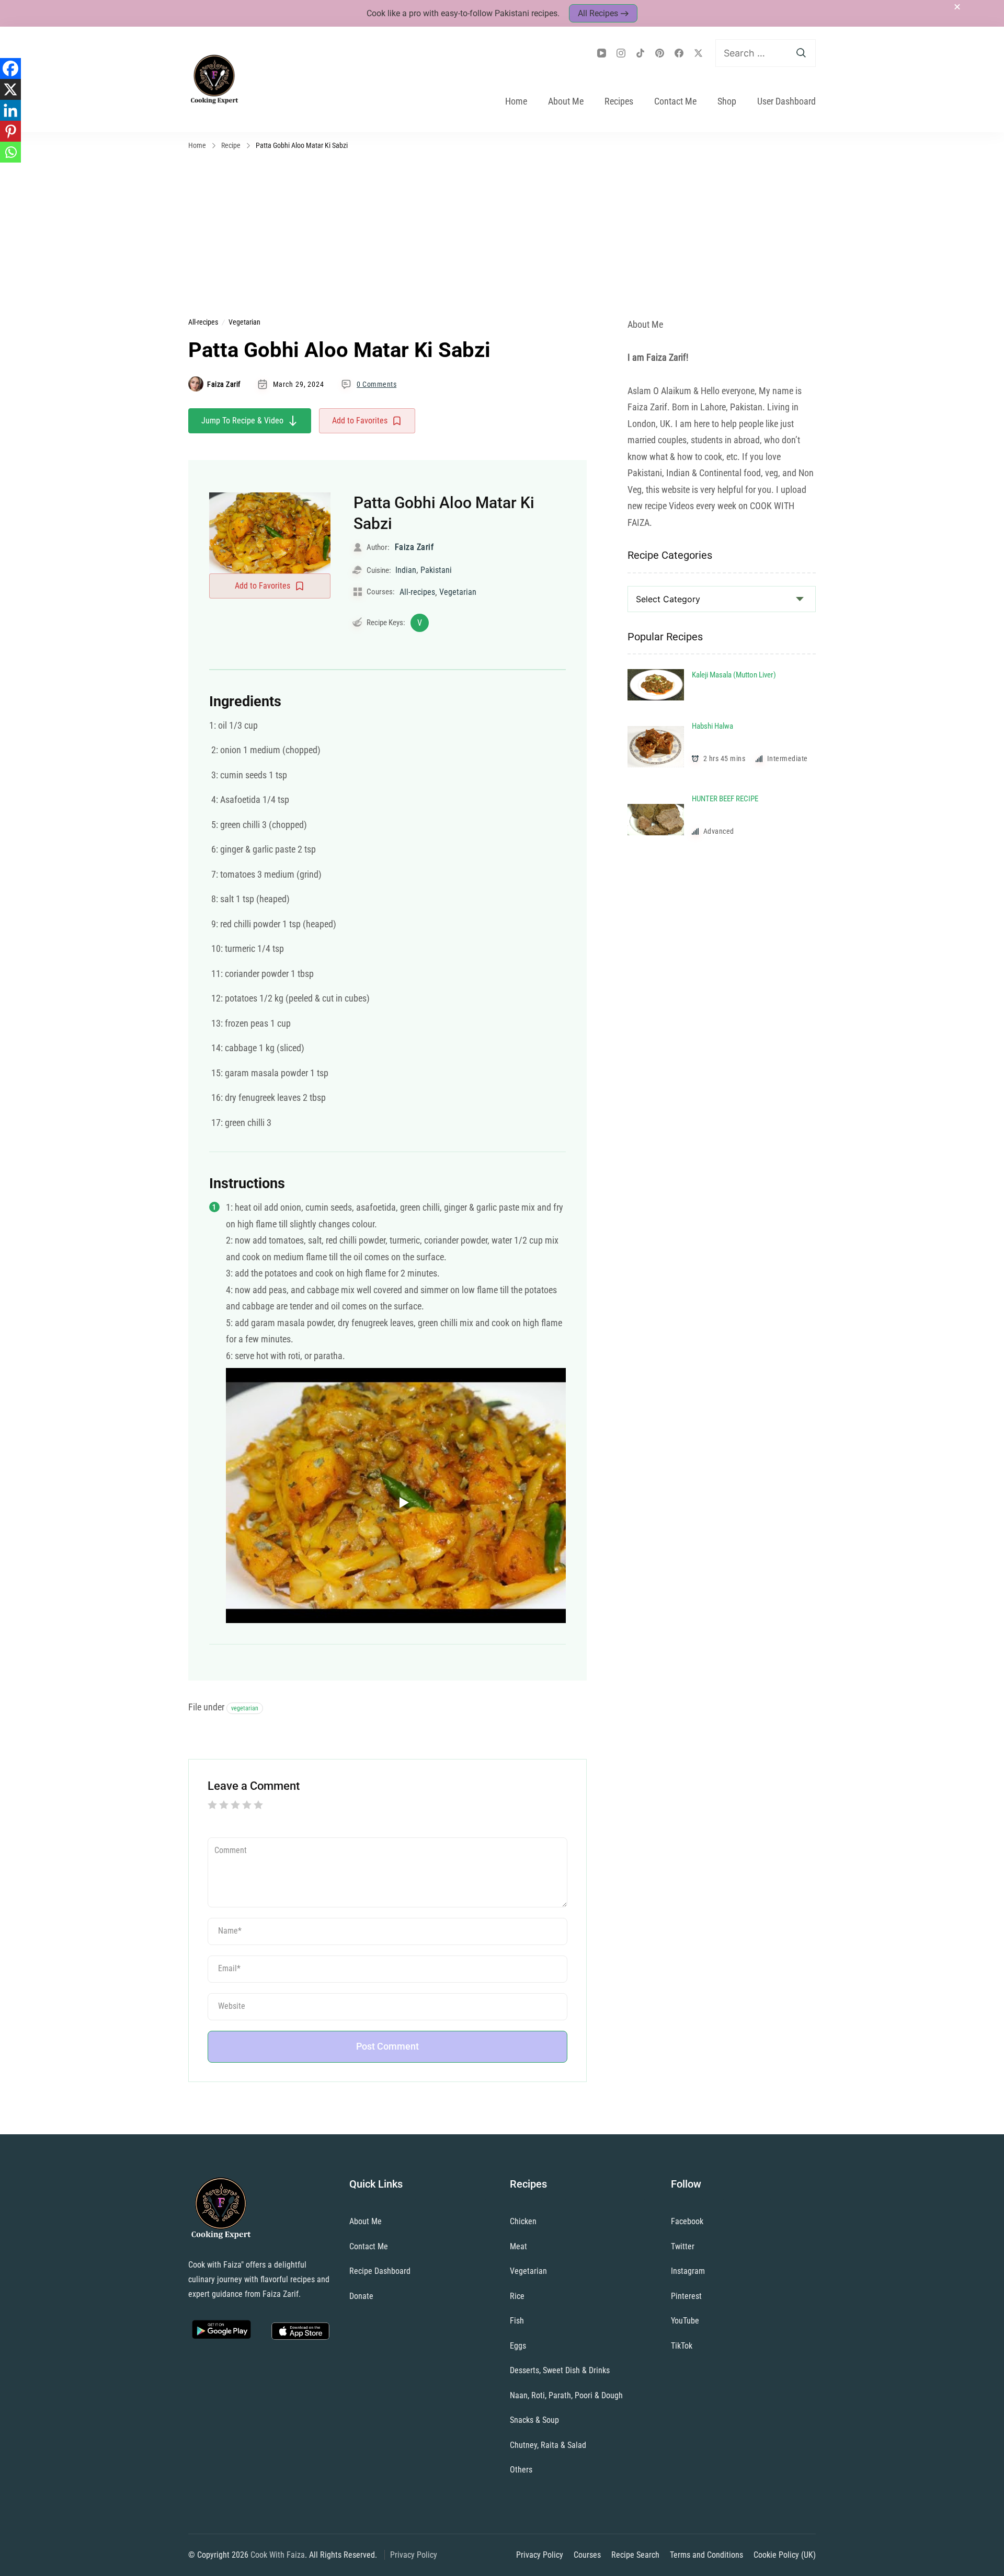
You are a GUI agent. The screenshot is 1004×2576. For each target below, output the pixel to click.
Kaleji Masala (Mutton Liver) (734, 675)
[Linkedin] (10, 110)
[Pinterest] (10, 131)
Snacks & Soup (534, 2420)
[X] (10, 89)
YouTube (685, 2321)
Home (516, 101)
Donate (361, 2296)
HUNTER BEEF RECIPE (725, 799)
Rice (517, 2296)
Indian (406, 570)
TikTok (682, 2346)
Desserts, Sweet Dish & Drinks (560, 2370)
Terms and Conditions (706, 2555)
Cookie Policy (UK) (785, 2555)
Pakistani (436, 570)
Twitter (683, 2246)
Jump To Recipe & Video (242, 421)
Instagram (688, 2271)
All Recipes (598, 13)
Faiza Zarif (224, 384)
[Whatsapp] (10, 152)
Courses (587, 2555)
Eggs (518, 2346)
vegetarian (245, 1708)
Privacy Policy (414, 2555)
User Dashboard (786, 101)
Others (521, 2470)
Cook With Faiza (278, 2555)
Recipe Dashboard (380, 2271)
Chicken (523, 2221)
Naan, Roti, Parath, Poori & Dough (566, 2395)
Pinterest (686, 2296)
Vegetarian (244, 322)
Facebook (687, 2221)
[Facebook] (10, 68)
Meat (518, 2246)
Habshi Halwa (712, 726)
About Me (566, 101)
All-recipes (203, 322)
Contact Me (675, 101)
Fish (517, 2321)
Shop (727, 101)
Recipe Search (635, 2555)
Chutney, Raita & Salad (548, 2445)
